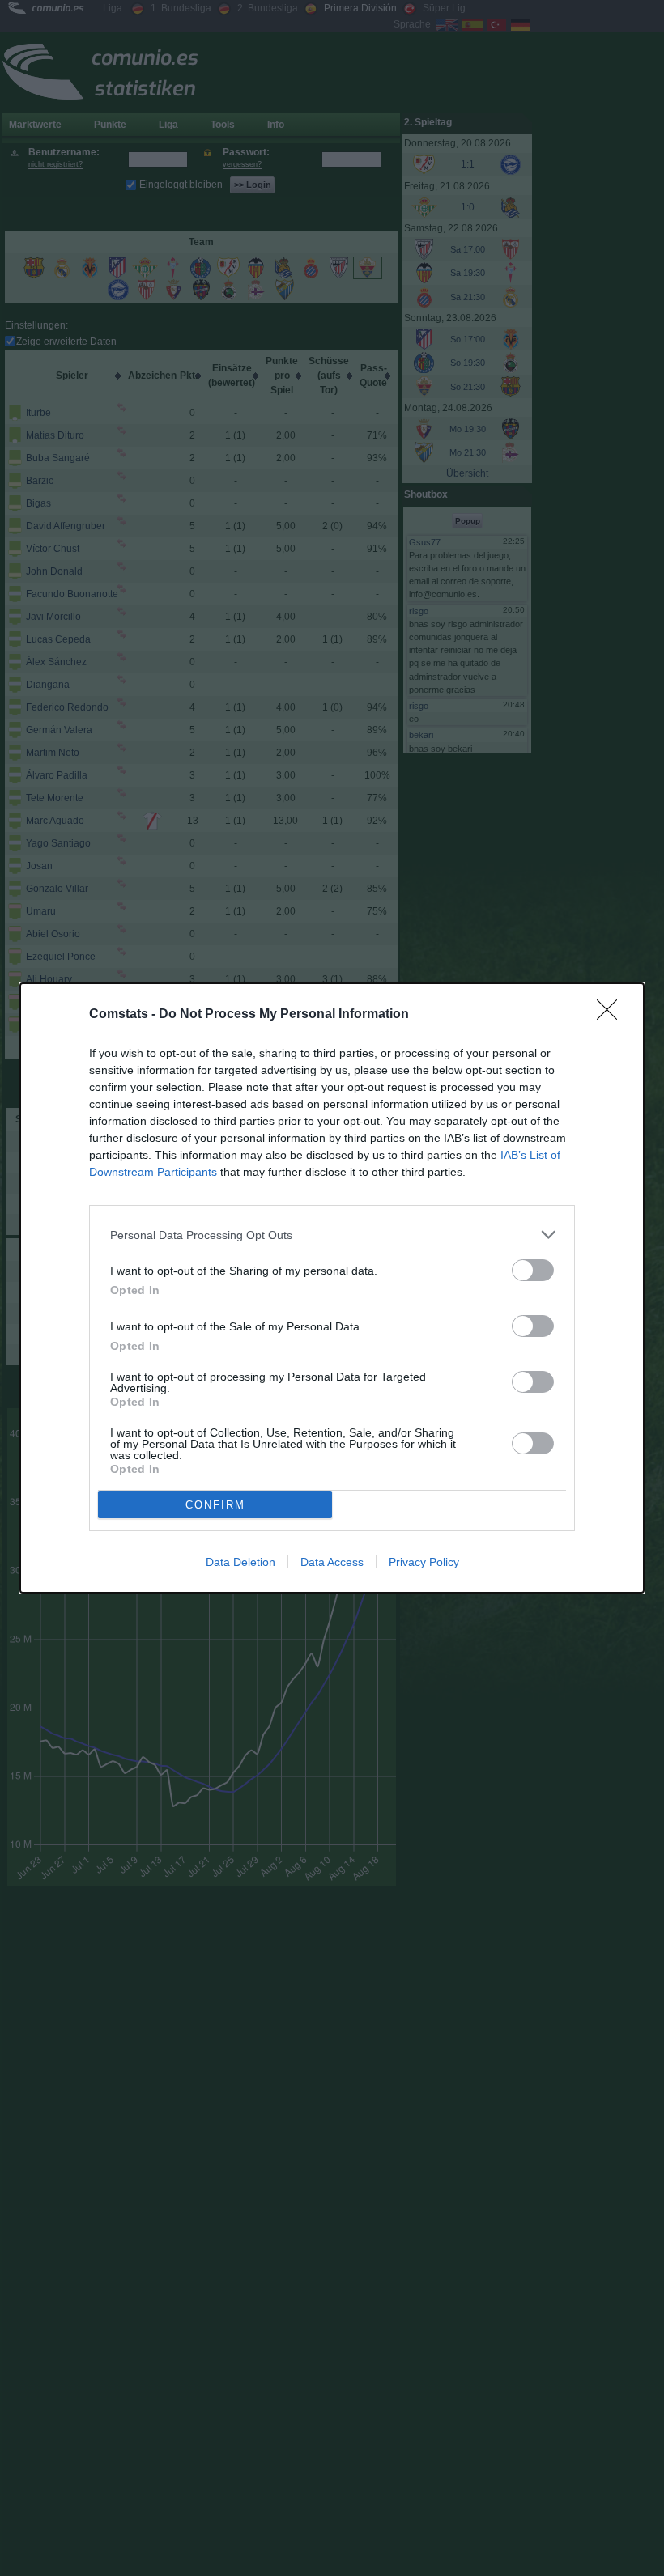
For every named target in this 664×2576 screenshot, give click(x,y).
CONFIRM (215, 1505)
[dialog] (332, 1288)
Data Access (332, 1562)
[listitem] (332, 1235)
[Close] (612, 1015)
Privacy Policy (424, 1562)
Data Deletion (240, 1562)
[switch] (533, 1270)
